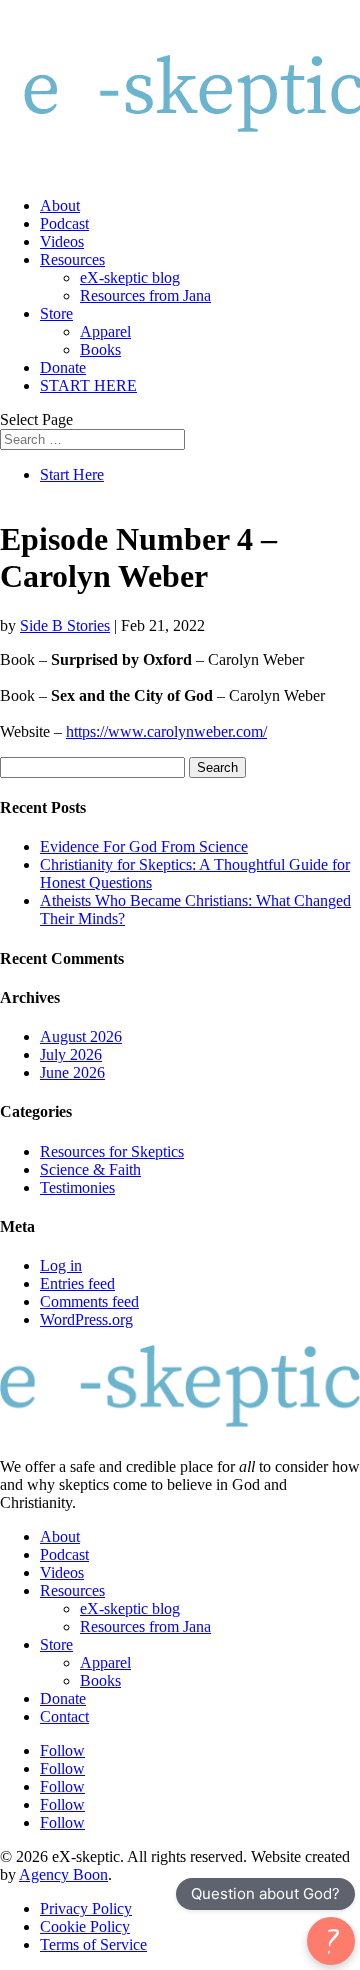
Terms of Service (93, 1944)
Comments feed (89, 1301)
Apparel (105, 331)
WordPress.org (86, 1319)
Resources (72, 259)
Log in (61, 1265)
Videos (62, 241)
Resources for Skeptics (112, 1151)
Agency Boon (63, 1874)
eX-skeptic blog (130, 277)
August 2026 (81, 1036)
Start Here (72, 474)
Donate (63, 367)
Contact (64, 1716)
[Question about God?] (331, 1941)
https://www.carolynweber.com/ (166, 731)
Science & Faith (90, 1169)
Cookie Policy (85, 1926)
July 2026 (71, 1054)
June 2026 (72, 1072)
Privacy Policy (86, 1908)
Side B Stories (65, 625)
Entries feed (77, 1283)
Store (56, 313)
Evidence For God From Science (144, 846)
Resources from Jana (145, 295)
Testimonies (77, 1187)
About (60, 205)
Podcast (64, 223)
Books (100, 349)
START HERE (88, 385)
